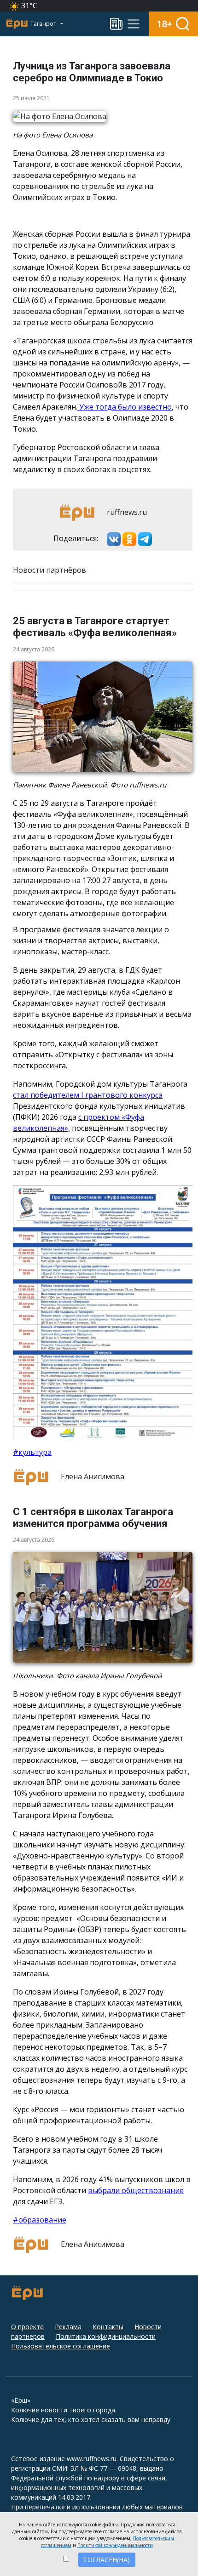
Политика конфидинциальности (106, 2336)
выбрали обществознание (136, 2190)
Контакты (108, 2327)
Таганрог (44, 24)
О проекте (27, 2327)
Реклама (68, 2327)
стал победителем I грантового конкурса (88, 1095)
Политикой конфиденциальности (115, 2545)
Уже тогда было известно (125, 407)
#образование (40, 2220)
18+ (165, 24)
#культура (32, 1452)
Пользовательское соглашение (61, 2346)
